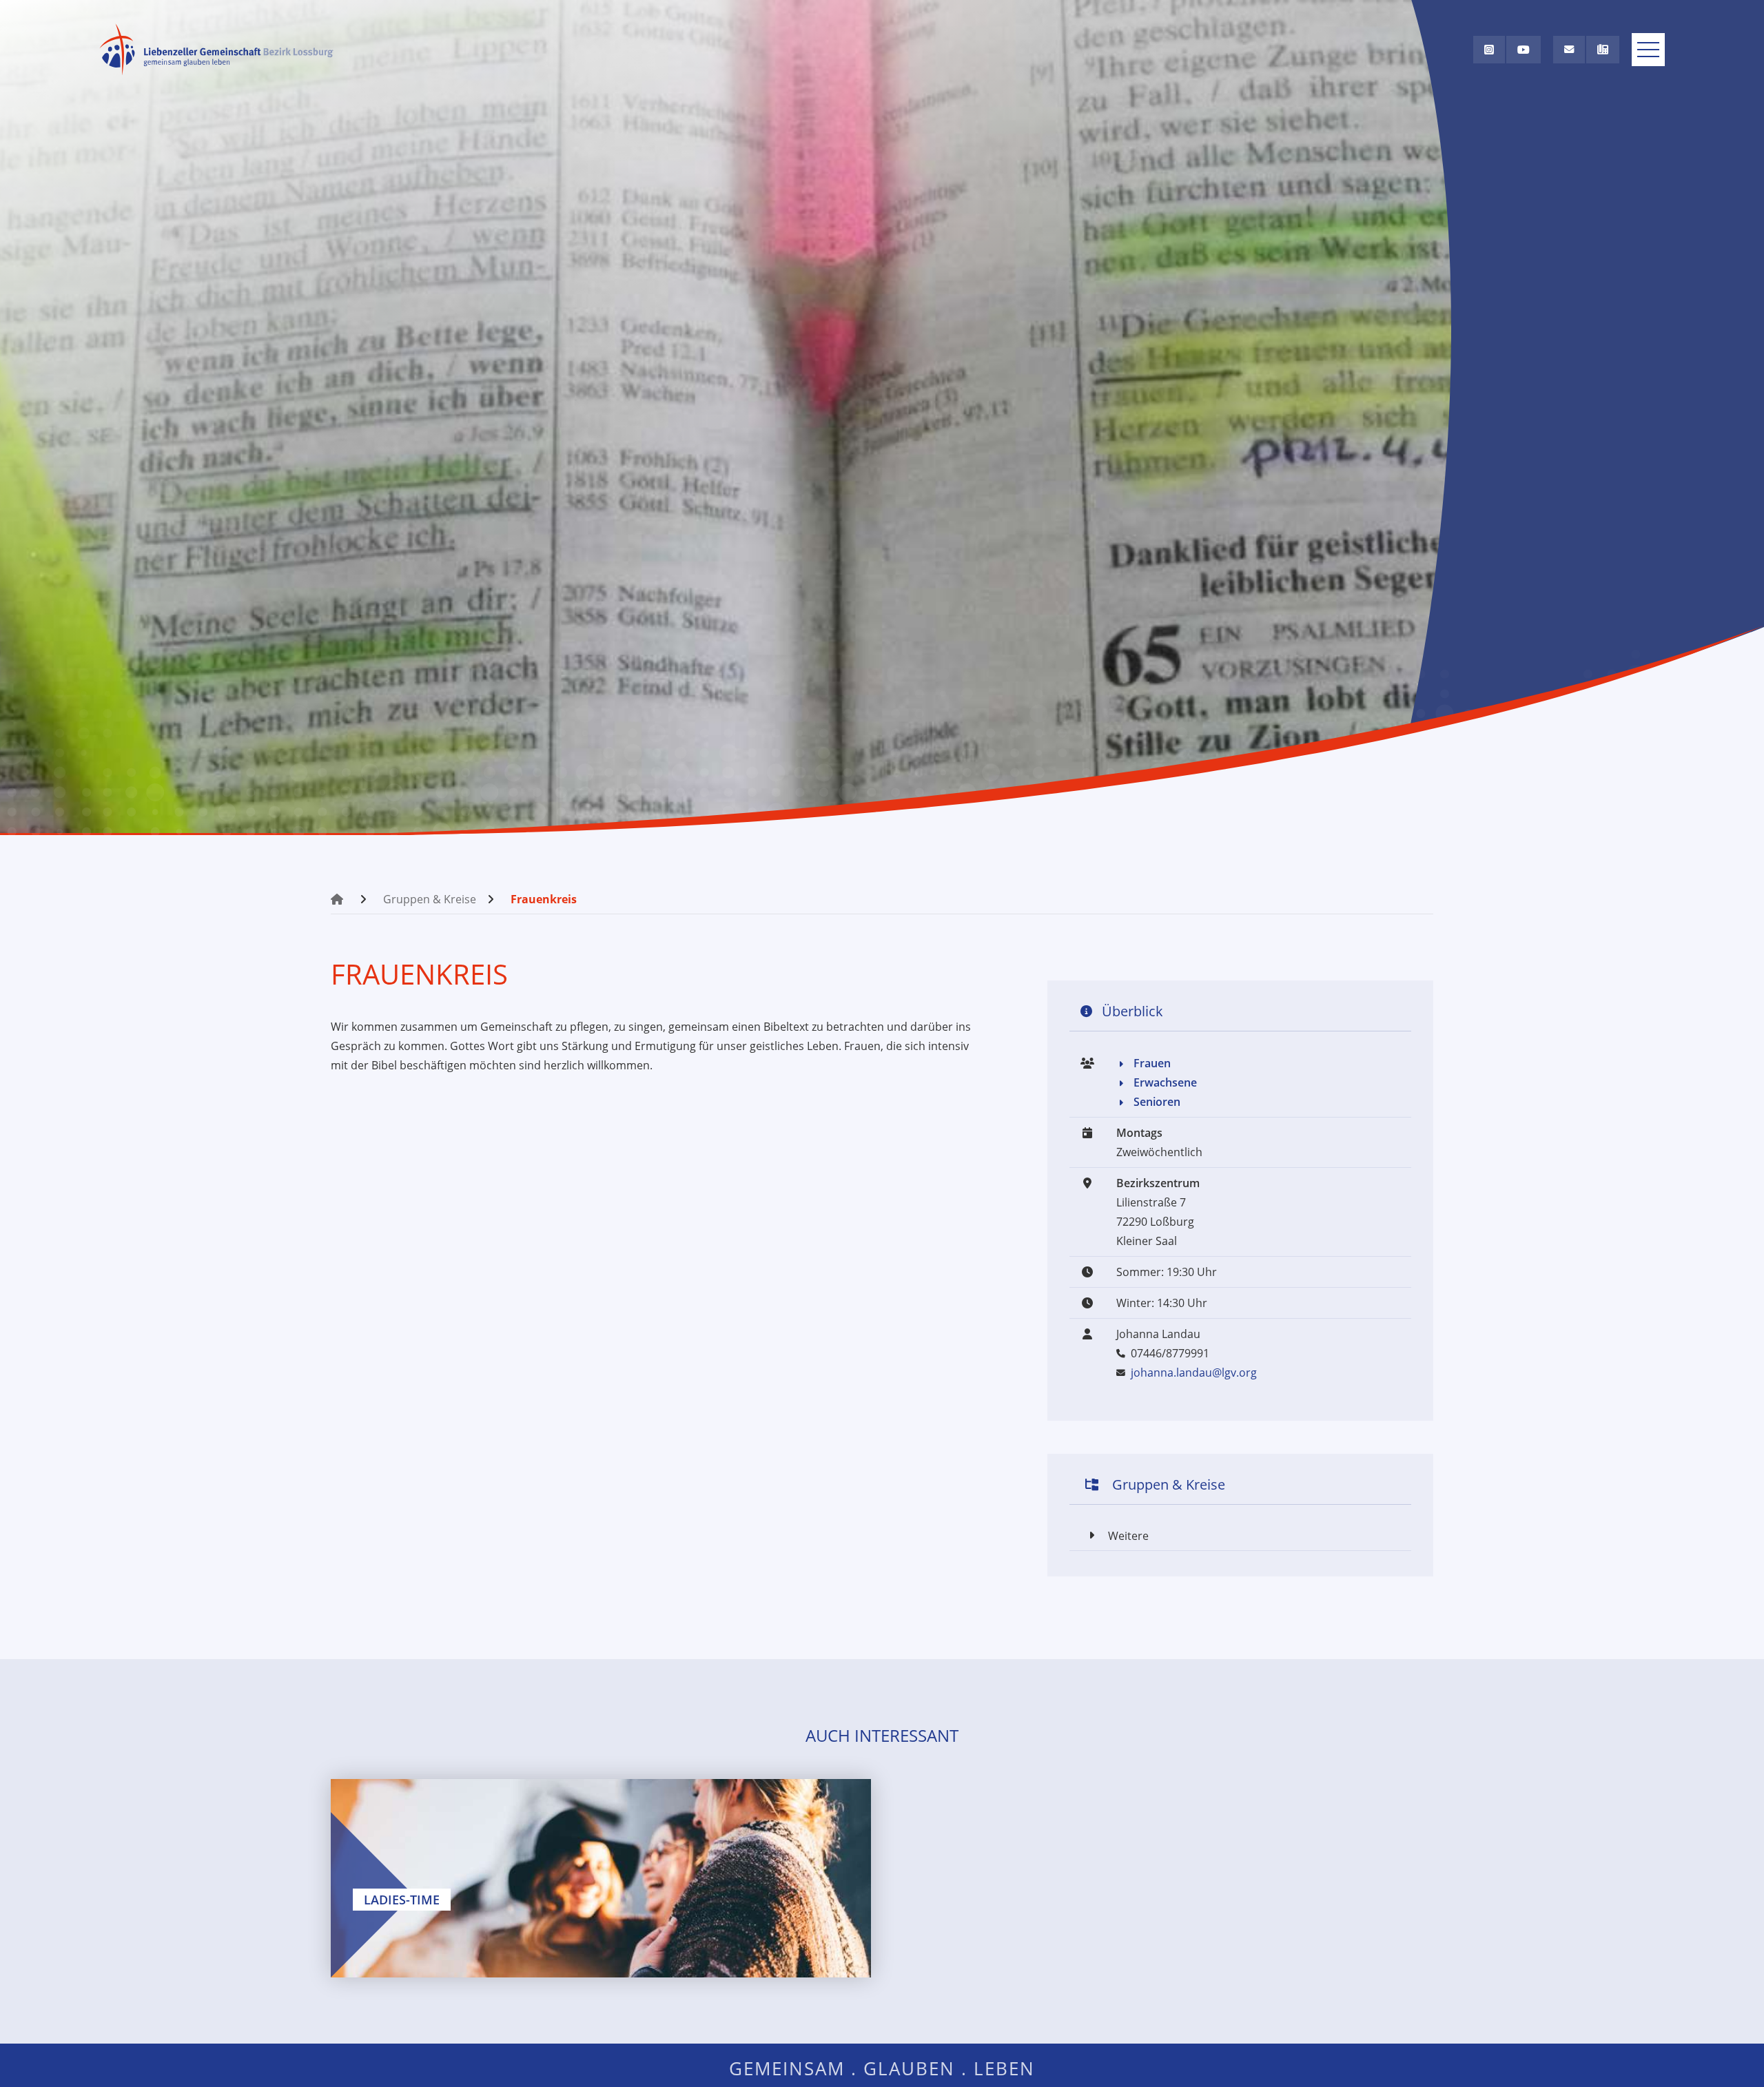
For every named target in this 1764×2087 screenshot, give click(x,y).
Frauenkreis (544, 899)
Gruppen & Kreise (430, 899)
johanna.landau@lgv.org (1194, 1373)
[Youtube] (1524, 50)
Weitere (1128, 1536)
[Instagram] (1489, 50)
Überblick (1132, 1011)
